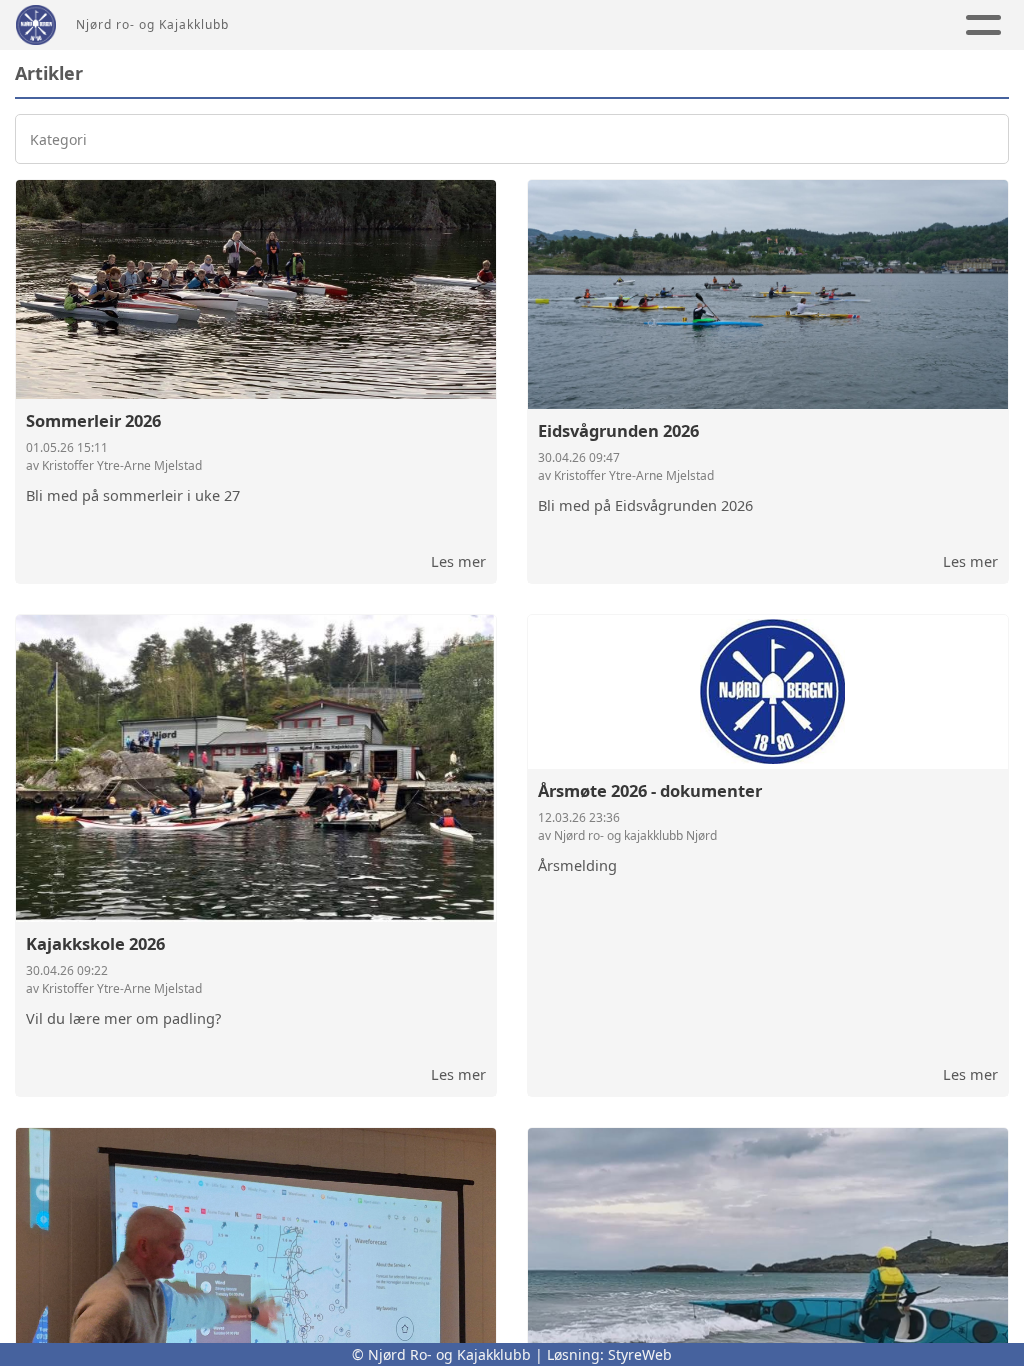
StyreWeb (640, 1354)
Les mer (458, 561)
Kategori (58, 139)
